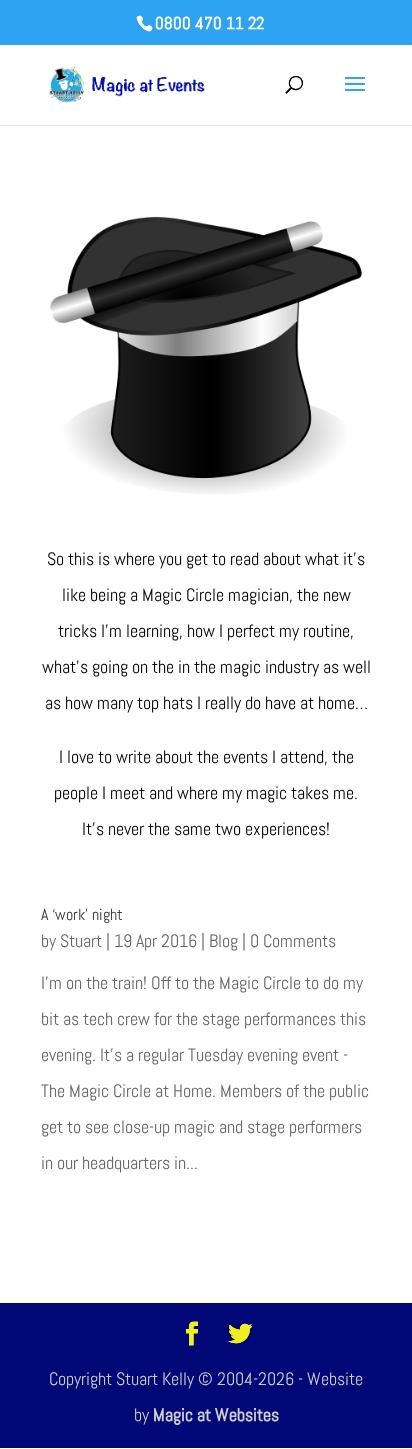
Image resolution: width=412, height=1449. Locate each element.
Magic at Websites (216, 1414)
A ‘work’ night (82, 914)
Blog (223, 940)
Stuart (81, 940)
